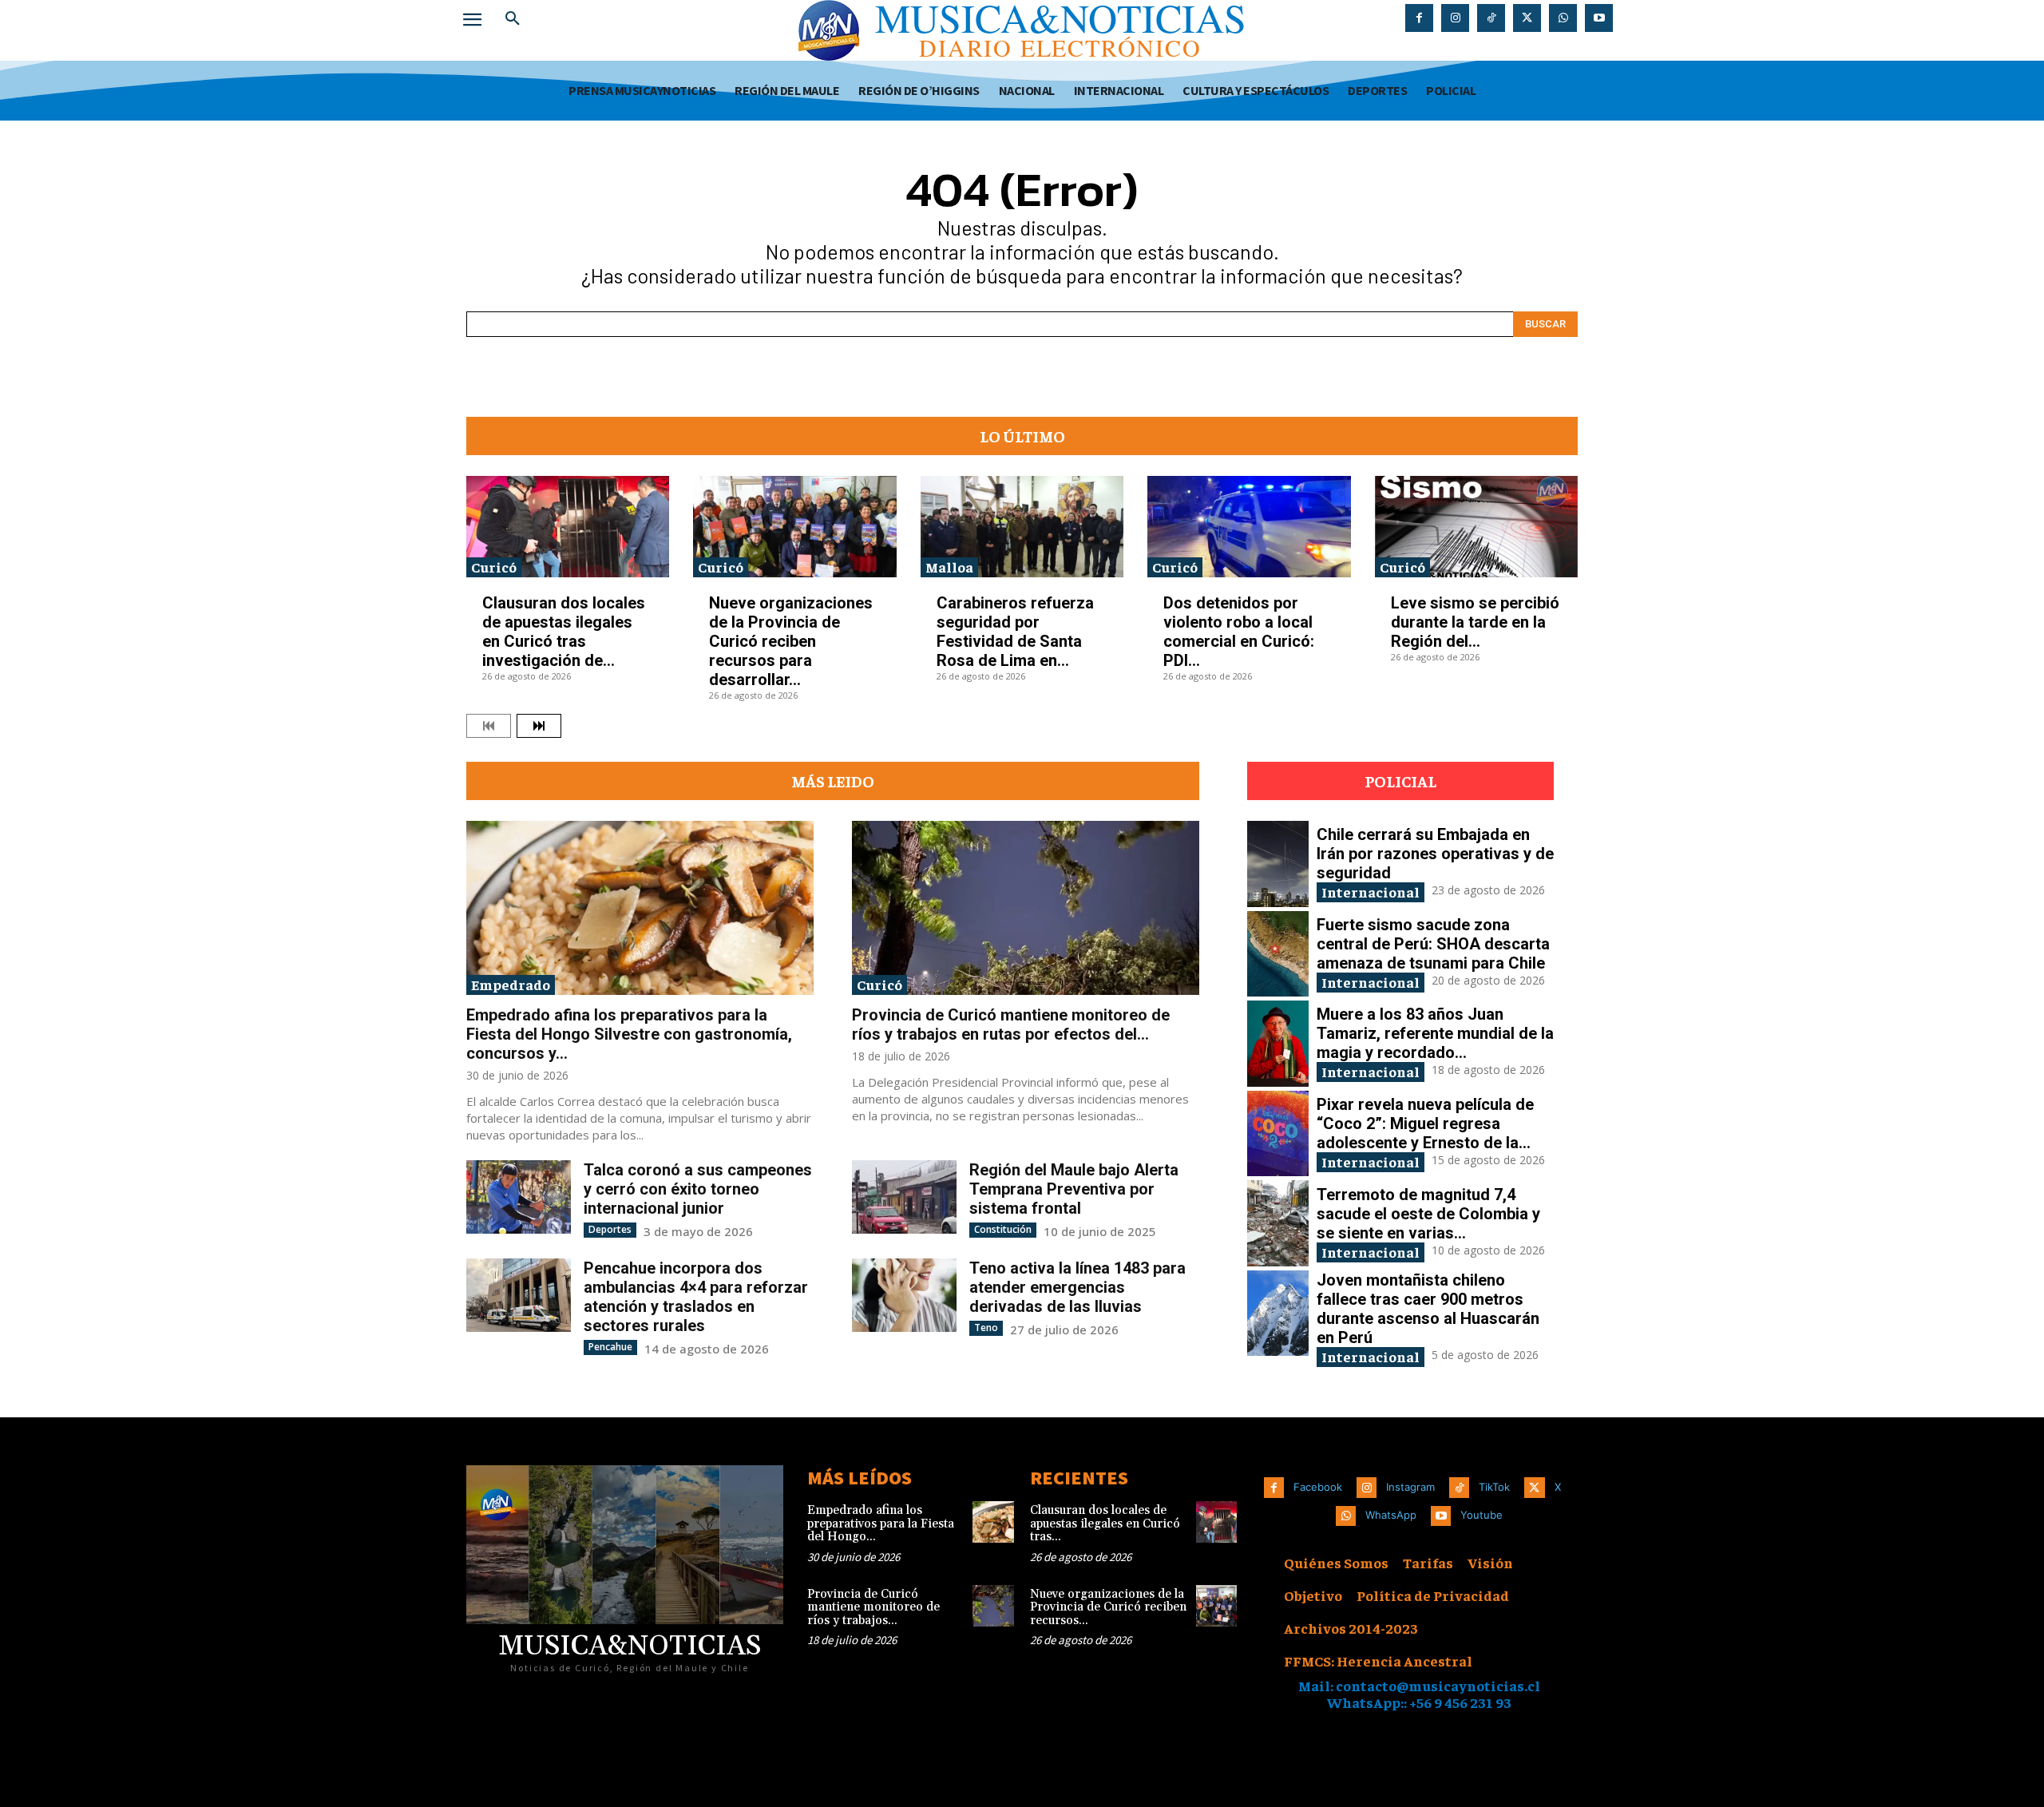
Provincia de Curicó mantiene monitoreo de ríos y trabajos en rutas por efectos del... (1011, 1024)
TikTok (1494, 1487)
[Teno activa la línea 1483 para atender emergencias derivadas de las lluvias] (904, 1295)
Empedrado (511, 984)
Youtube (1482, 1515)
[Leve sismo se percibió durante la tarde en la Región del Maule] (1476, 527)
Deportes (610, 1229)
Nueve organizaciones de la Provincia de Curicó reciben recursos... (1108, 1607)
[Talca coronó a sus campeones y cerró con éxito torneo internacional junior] (519, 1197)
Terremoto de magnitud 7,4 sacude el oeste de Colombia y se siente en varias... (1428, 1214)
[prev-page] (489, 726)
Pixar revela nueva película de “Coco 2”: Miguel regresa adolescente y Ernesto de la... (1425, 1123)
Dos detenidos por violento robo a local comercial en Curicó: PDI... (1239, 632)
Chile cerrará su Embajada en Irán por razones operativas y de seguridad (1435, 854)
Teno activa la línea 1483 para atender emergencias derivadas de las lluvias (1077, 1287)
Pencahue (610, 1347)
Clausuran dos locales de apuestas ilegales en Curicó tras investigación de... (564, 632)
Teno (986, 1328)
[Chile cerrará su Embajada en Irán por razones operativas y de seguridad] (1278, 864)
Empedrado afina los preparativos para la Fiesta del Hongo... (881, 1524)
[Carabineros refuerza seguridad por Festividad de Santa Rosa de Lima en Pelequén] (1022, 527)
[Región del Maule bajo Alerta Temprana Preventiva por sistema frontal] (904, 1197)
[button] (513, 19)
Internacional (1371, 892)
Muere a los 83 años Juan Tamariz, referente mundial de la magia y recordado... (1435, 1033)
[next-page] (539, 726)
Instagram (1410, 1487)
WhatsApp (1391, 1515)
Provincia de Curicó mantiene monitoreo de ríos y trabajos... (873, 1607)
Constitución (1003, 1229)
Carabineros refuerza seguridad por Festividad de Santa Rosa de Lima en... (1015, 632)
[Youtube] (1599, 18)
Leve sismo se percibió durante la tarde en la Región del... (1475, 622)
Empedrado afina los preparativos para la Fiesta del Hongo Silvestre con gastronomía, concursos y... (629, 1034)
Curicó (494, 567)
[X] (1527, 18)
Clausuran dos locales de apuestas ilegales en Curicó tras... (1105, 1524)
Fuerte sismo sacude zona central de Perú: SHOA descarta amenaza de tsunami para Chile (1433, 944)
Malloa (949, 567)
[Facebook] (1419, 18)
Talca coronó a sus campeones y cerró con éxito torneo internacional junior (698, 1189)
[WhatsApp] (1563, 18)
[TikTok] (1491, 18)
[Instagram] (1455, 18)
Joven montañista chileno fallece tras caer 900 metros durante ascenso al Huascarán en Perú (1428, 1309)
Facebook (1318, 1487)
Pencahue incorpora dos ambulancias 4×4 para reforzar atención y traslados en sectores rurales (696, 1297)
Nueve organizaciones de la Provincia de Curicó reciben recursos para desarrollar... (791, 641)
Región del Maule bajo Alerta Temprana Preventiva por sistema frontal (1074, 1189)
